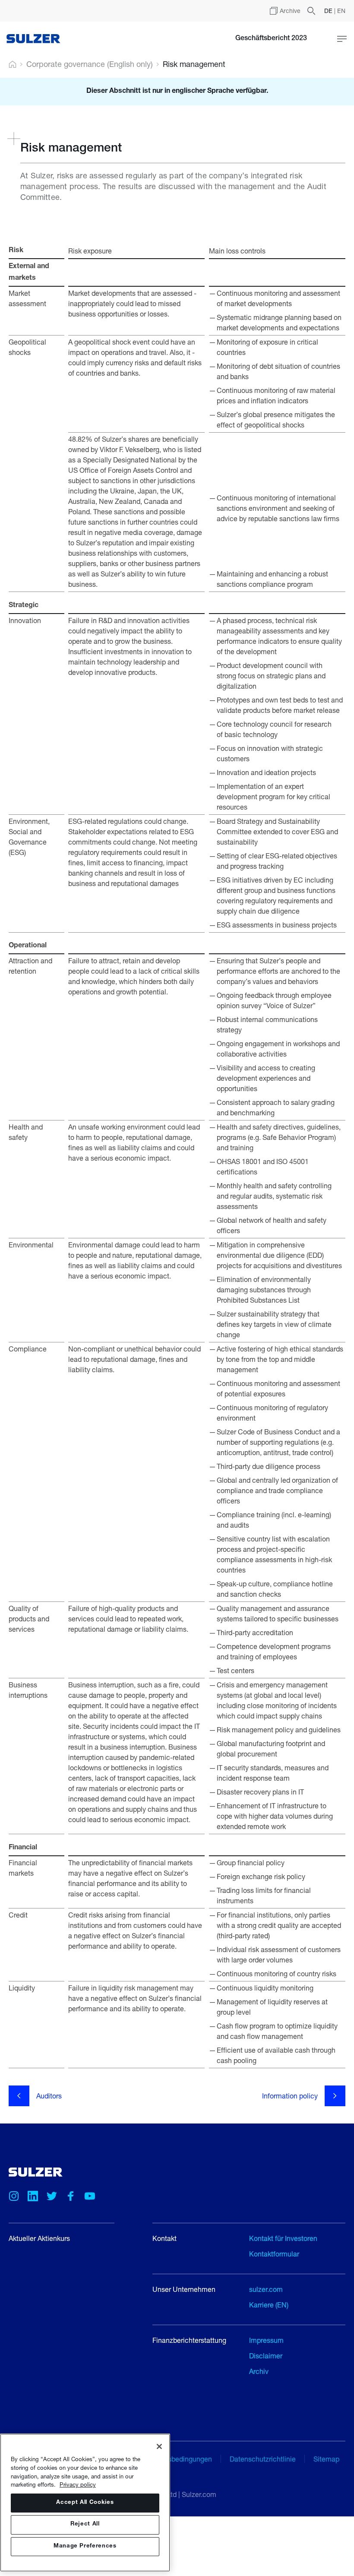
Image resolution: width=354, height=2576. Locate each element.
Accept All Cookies (85, 2503)
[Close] (159, 2446)
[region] (85, 2503)
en (341, 11)
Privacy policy (78, 2484)
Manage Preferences (85, 2546)
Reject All (85, 2524)
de (329, 11)
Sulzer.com (199, 2494)
